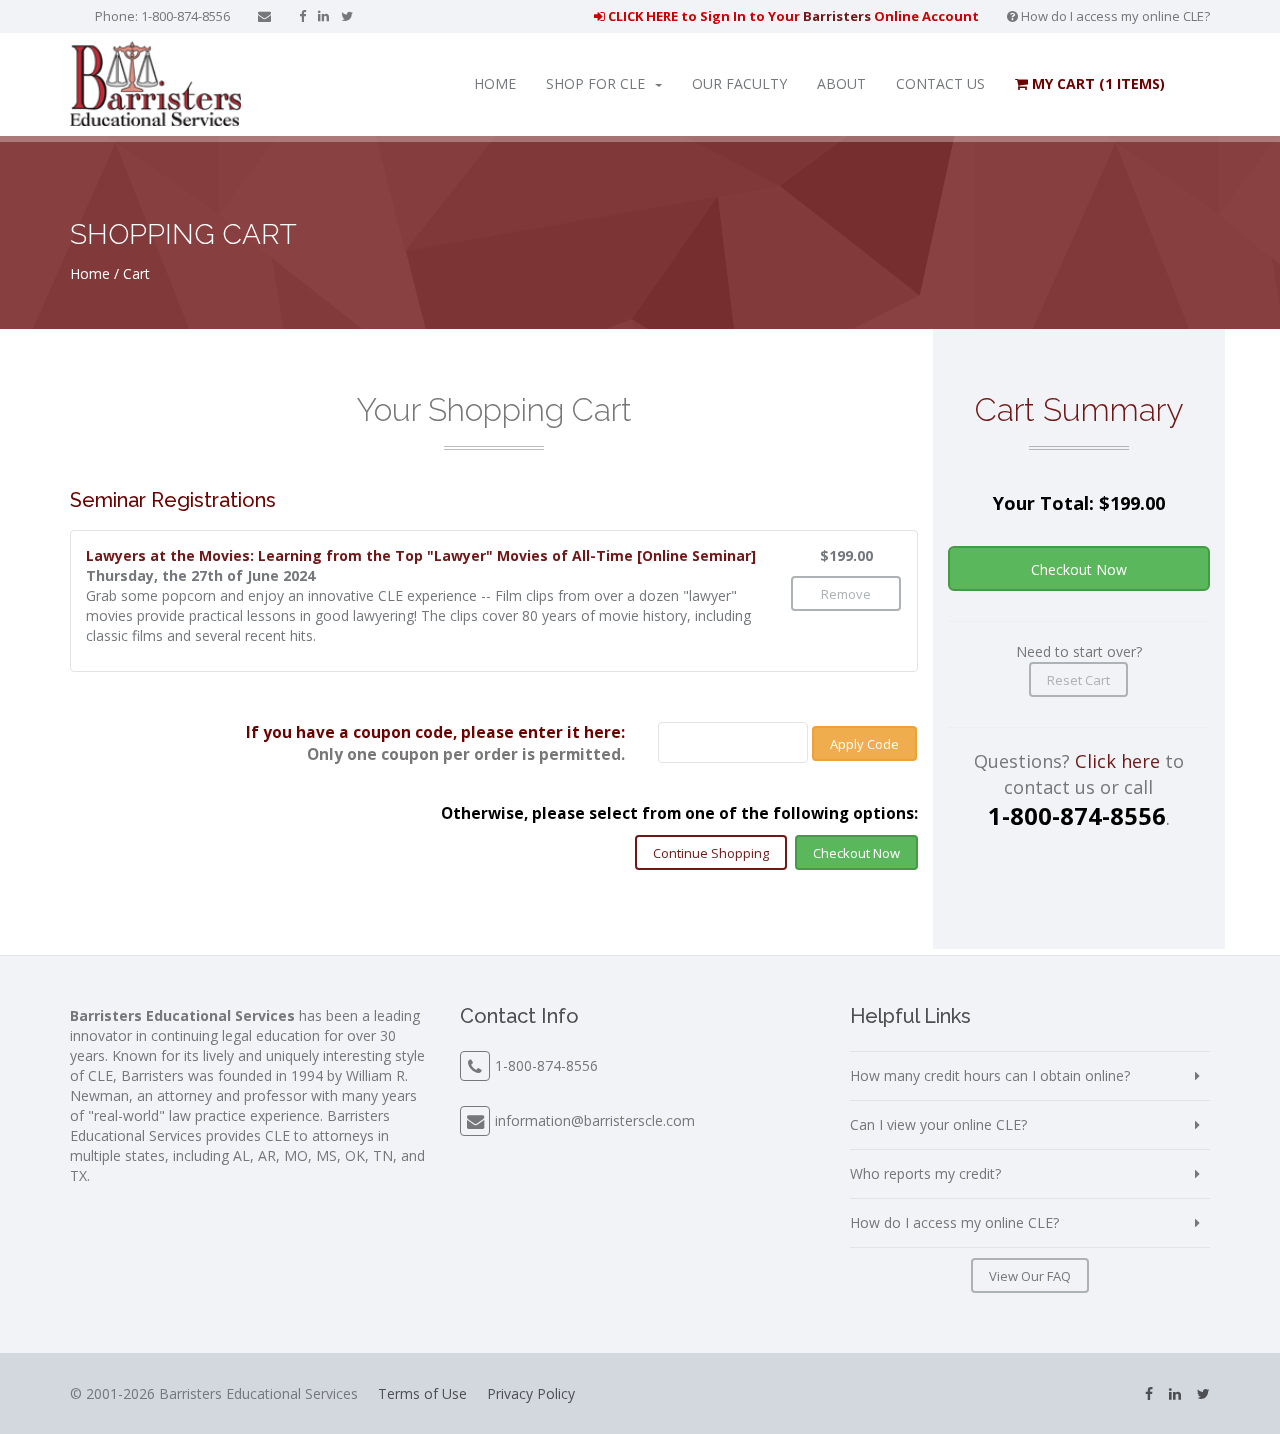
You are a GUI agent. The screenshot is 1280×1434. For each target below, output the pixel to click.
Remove (846, 594)
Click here (1117, 761)
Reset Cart (1078, 680)
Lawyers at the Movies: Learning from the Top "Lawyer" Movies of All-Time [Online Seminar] (421, 555)
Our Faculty (739, 83)
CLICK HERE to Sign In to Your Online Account (792, 16)
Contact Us (940, 83)
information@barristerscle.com (595, 1120)
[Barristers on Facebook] (302, 16)
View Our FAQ (1030, 1276)
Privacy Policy (531, 1393)
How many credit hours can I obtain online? (990, 1075)
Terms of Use (422, 1393)
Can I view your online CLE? (938, 1124)
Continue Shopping (711, 853)
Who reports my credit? (925, 1173)
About (841, 83)
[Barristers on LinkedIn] (323, 16)
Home (495, 83)
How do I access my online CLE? (1114, 16)
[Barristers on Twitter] (347, 16)
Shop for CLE (595, 83)
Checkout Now (856, 853)
